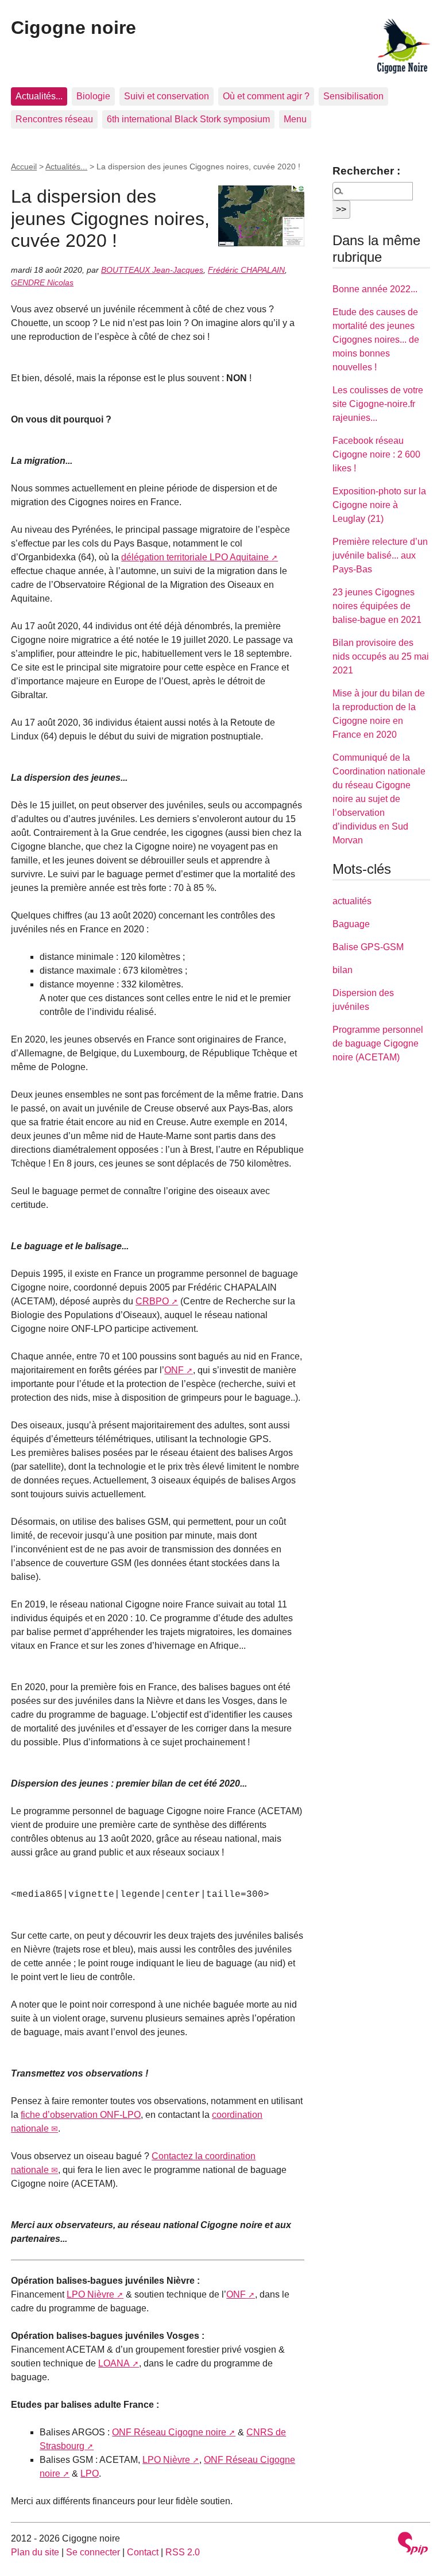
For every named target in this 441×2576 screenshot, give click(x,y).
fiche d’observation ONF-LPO (81, 2115)
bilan (343, 970)
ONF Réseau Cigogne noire (169, 2432)
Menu (295, 119)
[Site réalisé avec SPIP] (413, 2545)
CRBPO (152, 1301)
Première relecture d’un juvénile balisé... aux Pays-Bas (380, 555)
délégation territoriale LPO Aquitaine (195, 557)
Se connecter (93, 2552)
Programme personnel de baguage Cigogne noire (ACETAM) (378, 1043)
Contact (143, 2552)
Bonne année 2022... (375, 289)
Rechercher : (366, 171)
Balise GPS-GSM (368, 947)
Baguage (351, 924)
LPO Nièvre (90, 2294)
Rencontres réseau (54, 119)
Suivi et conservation (167, 96)
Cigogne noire (73, 28)
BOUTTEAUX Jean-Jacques (152, 270)
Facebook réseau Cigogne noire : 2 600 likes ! (376, 454)
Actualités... (39, 96)
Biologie (93, 96)
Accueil (24, 166)
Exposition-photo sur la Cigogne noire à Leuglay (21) (379, 505)
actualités (352, 901)
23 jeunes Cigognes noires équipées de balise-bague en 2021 (377, 606)
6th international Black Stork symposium (188, 119)
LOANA (114, 2363)
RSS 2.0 (183, 2552)
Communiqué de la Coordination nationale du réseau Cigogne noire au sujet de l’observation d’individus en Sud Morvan (379, 799)
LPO (90, 2474)
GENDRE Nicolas (42, 282)
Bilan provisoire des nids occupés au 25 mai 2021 (381, 656)
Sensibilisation (353, 96)
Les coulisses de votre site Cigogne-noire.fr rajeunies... (378, 404)
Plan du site (35, 2552)
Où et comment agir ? (266, 96)
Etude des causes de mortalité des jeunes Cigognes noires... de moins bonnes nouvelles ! (376, 340)
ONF (174, 1370)
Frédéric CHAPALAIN (246, 270)
